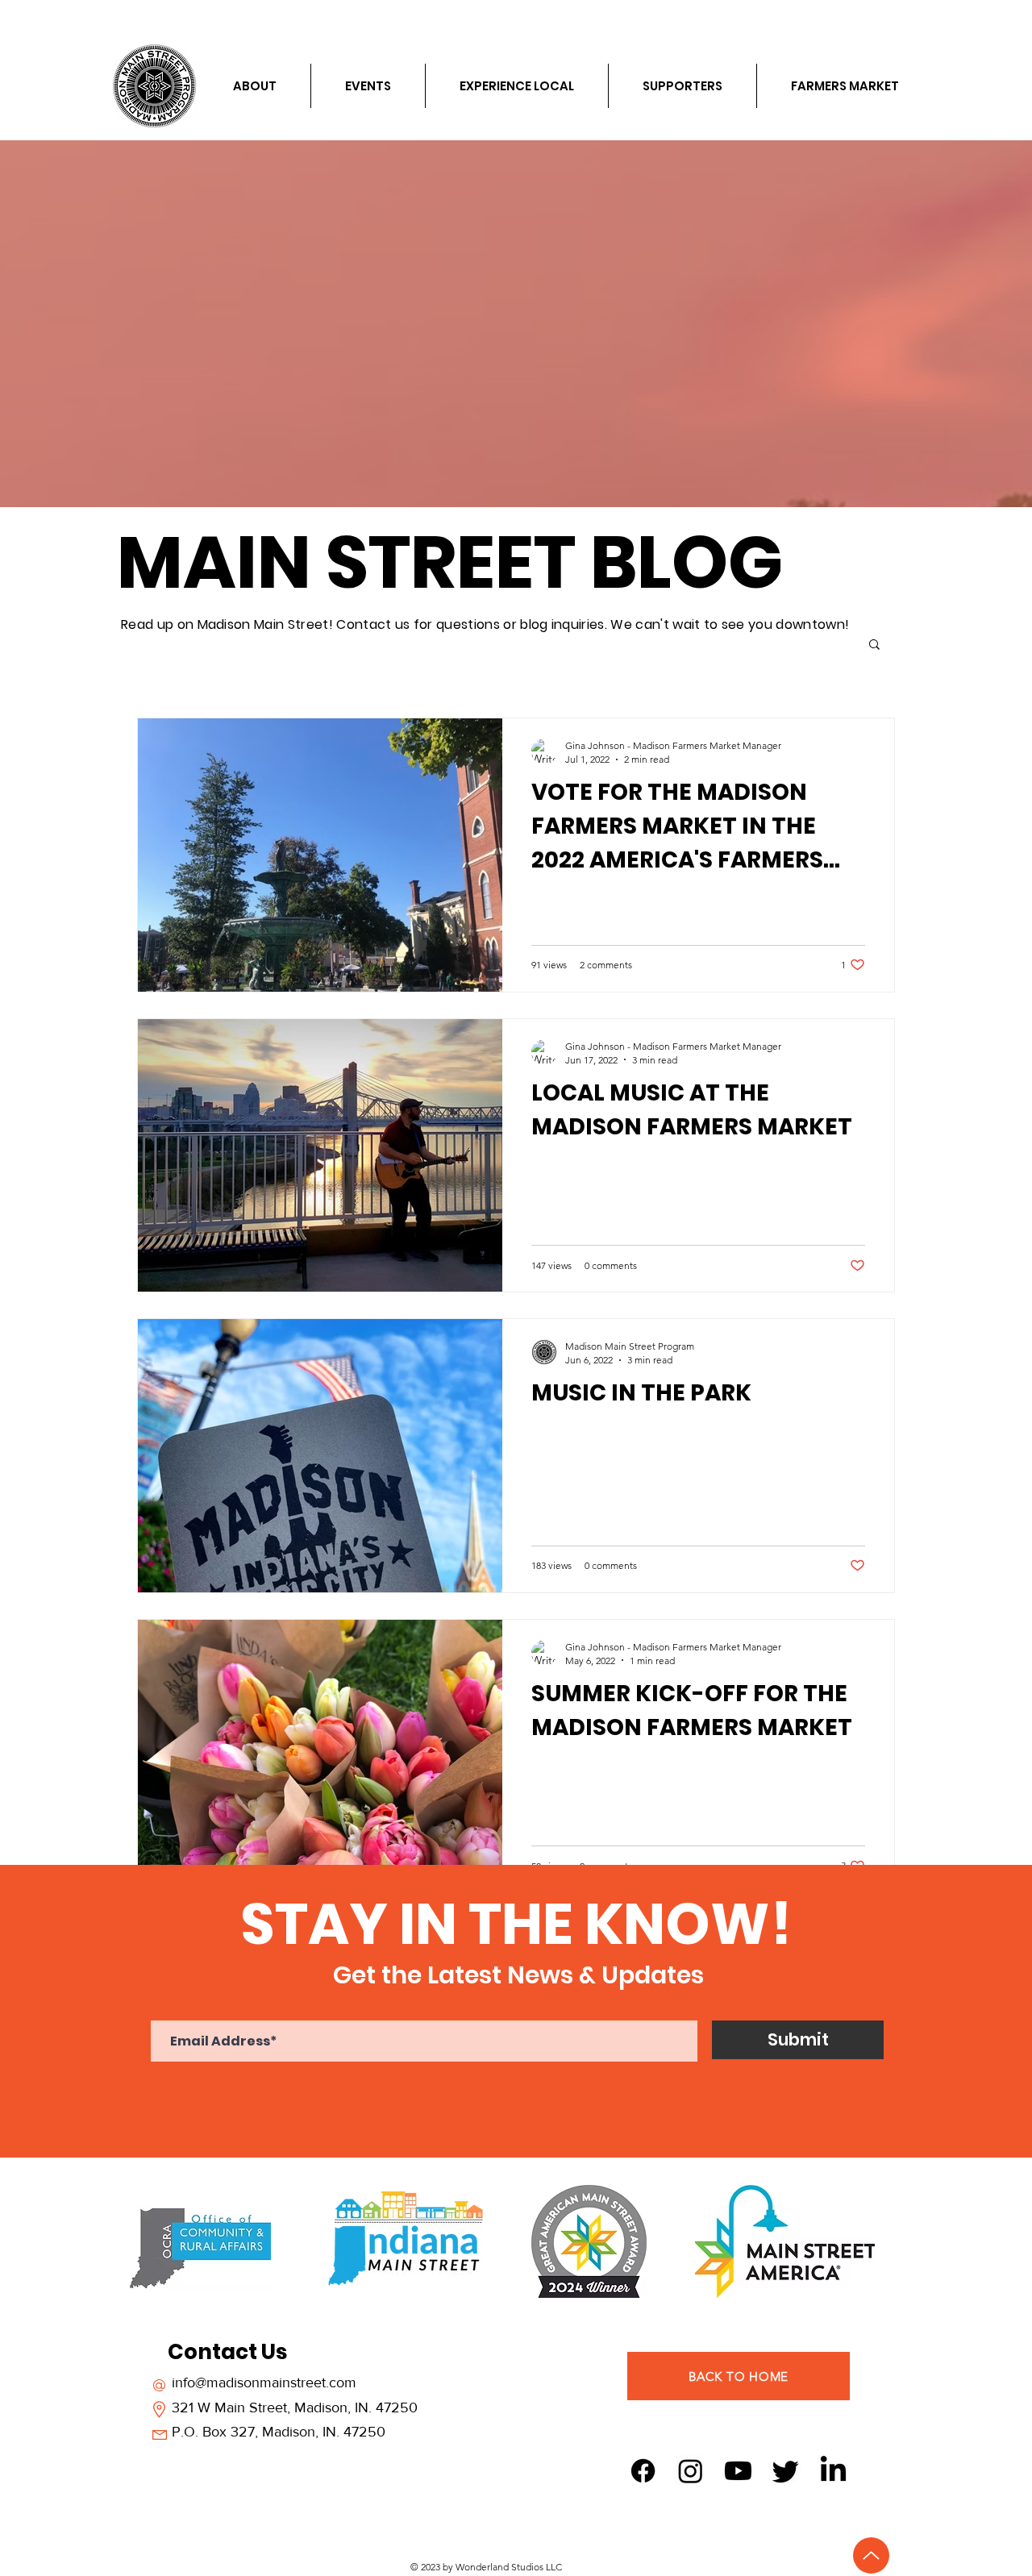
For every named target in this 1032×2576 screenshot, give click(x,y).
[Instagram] (691, 2471)
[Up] (871, 2555)
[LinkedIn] (833, 2471)
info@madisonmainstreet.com (264, 2382)
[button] (874, 645)
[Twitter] (786, 2471)
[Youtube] (738, 2471)
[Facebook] (643, 2471)
